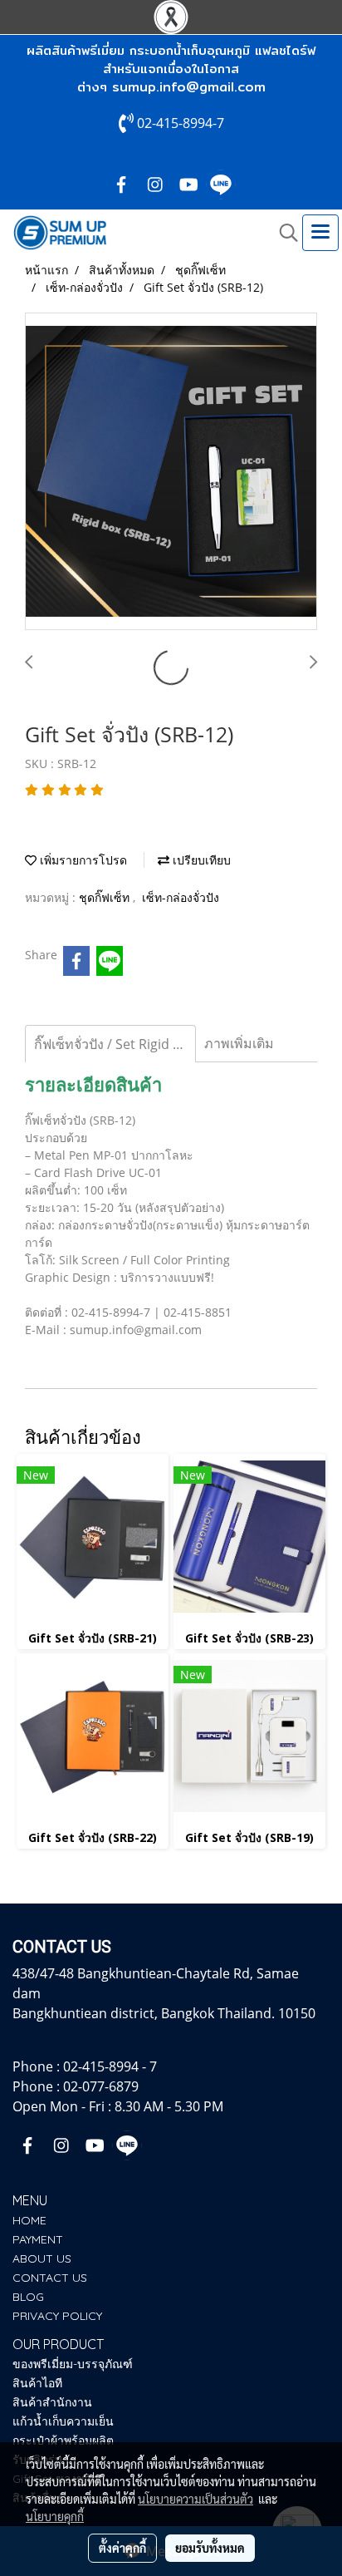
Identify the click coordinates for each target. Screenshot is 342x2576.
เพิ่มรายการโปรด (82, 860)
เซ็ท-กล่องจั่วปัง (181, 897)
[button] (283, 233)
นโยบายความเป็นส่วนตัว (195, 2499)
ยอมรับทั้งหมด (210, 2548)
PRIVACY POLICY (57, 2316)
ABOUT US (42, 2258)
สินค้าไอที (37, 2383)
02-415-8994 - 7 (110, 2066)
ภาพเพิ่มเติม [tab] (239, 1043)
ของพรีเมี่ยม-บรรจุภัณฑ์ (73, 2364)
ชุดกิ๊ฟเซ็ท (106, 897)
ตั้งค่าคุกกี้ (122, 2548)
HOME (29, 2220)
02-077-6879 (101, 2086)
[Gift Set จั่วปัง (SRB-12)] (171, 472)
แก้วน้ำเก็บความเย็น (63, 2421)
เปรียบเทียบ (200, 860)
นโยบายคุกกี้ (55, 2516)
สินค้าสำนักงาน (52, 2402)
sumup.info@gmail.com (189, 87)
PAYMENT (38, 2239)
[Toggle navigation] (320, 233)
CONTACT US (50, 2278)
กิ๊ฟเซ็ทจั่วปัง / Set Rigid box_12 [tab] (115, 1044)
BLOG (28, 2297)
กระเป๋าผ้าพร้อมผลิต (63, 2441)
